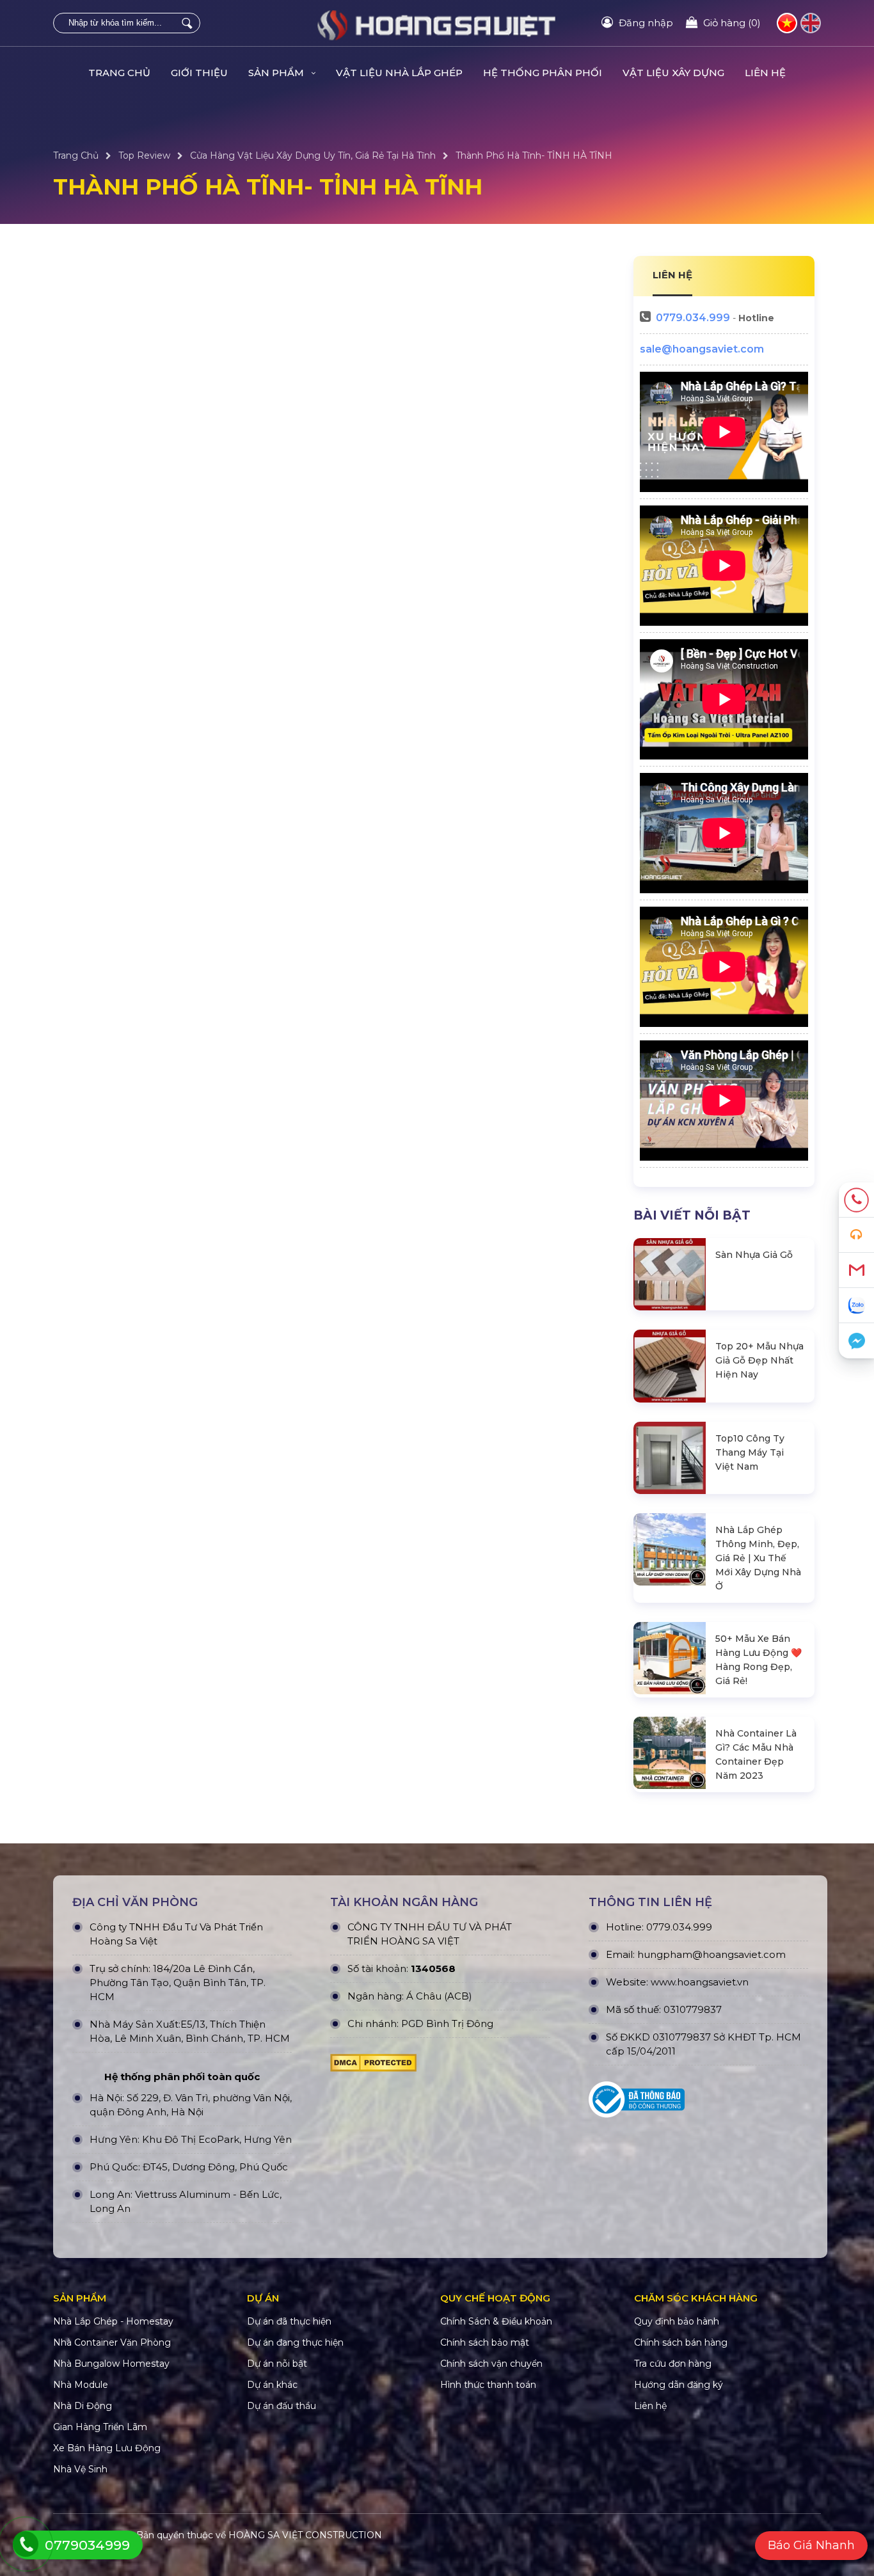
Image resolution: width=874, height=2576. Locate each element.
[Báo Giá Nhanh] (856, 1235)
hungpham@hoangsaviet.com (711, 1954)
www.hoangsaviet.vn (700, 1982)
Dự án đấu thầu (282, 2406)
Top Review (144, 155)
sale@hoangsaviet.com (702, 349)
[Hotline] (856, 1200)
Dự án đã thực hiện (289, 2321)
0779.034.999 (693, 318)
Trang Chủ (119, 73)
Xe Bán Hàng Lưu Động (107, 2448)
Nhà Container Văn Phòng (112, 2342)
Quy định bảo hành (677, 2321)
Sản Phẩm (277, 73)
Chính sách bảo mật (485, 2342)
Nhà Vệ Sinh (80, 2469)
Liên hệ (765, 73)
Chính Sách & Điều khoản (496, 2321)
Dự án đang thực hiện (295, 2342)
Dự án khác (272, 2385)
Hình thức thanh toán (488, 2385)
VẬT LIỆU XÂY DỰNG (673, 73)
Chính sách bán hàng (681, 2342)
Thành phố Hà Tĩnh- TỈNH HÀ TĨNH (534, 155)
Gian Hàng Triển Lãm (100, 2427)
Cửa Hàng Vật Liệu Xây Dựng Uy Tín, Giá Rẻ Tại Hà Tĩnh (313, 155)
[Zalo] (856, 1306)
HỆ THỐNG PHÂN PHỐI (543, 73)
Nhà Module (81, 2385)
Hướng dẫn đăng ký (679, 2385)
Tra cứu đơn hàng (673, 2364)
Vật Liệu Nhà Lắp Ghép (399, 73)
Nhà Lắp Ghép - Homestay (113, 2321)
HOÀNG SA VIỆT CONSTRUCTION (305, 2535)
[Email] (856, 1270)
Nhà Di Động (83, 2406)
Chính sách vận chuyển (491, 2364)
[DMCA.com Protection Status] (373, 2066)
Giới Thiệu (199, 73)
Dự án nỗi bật (277, 2364)
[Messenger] (856, 1341)
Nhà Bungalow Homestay (111, 2364)
